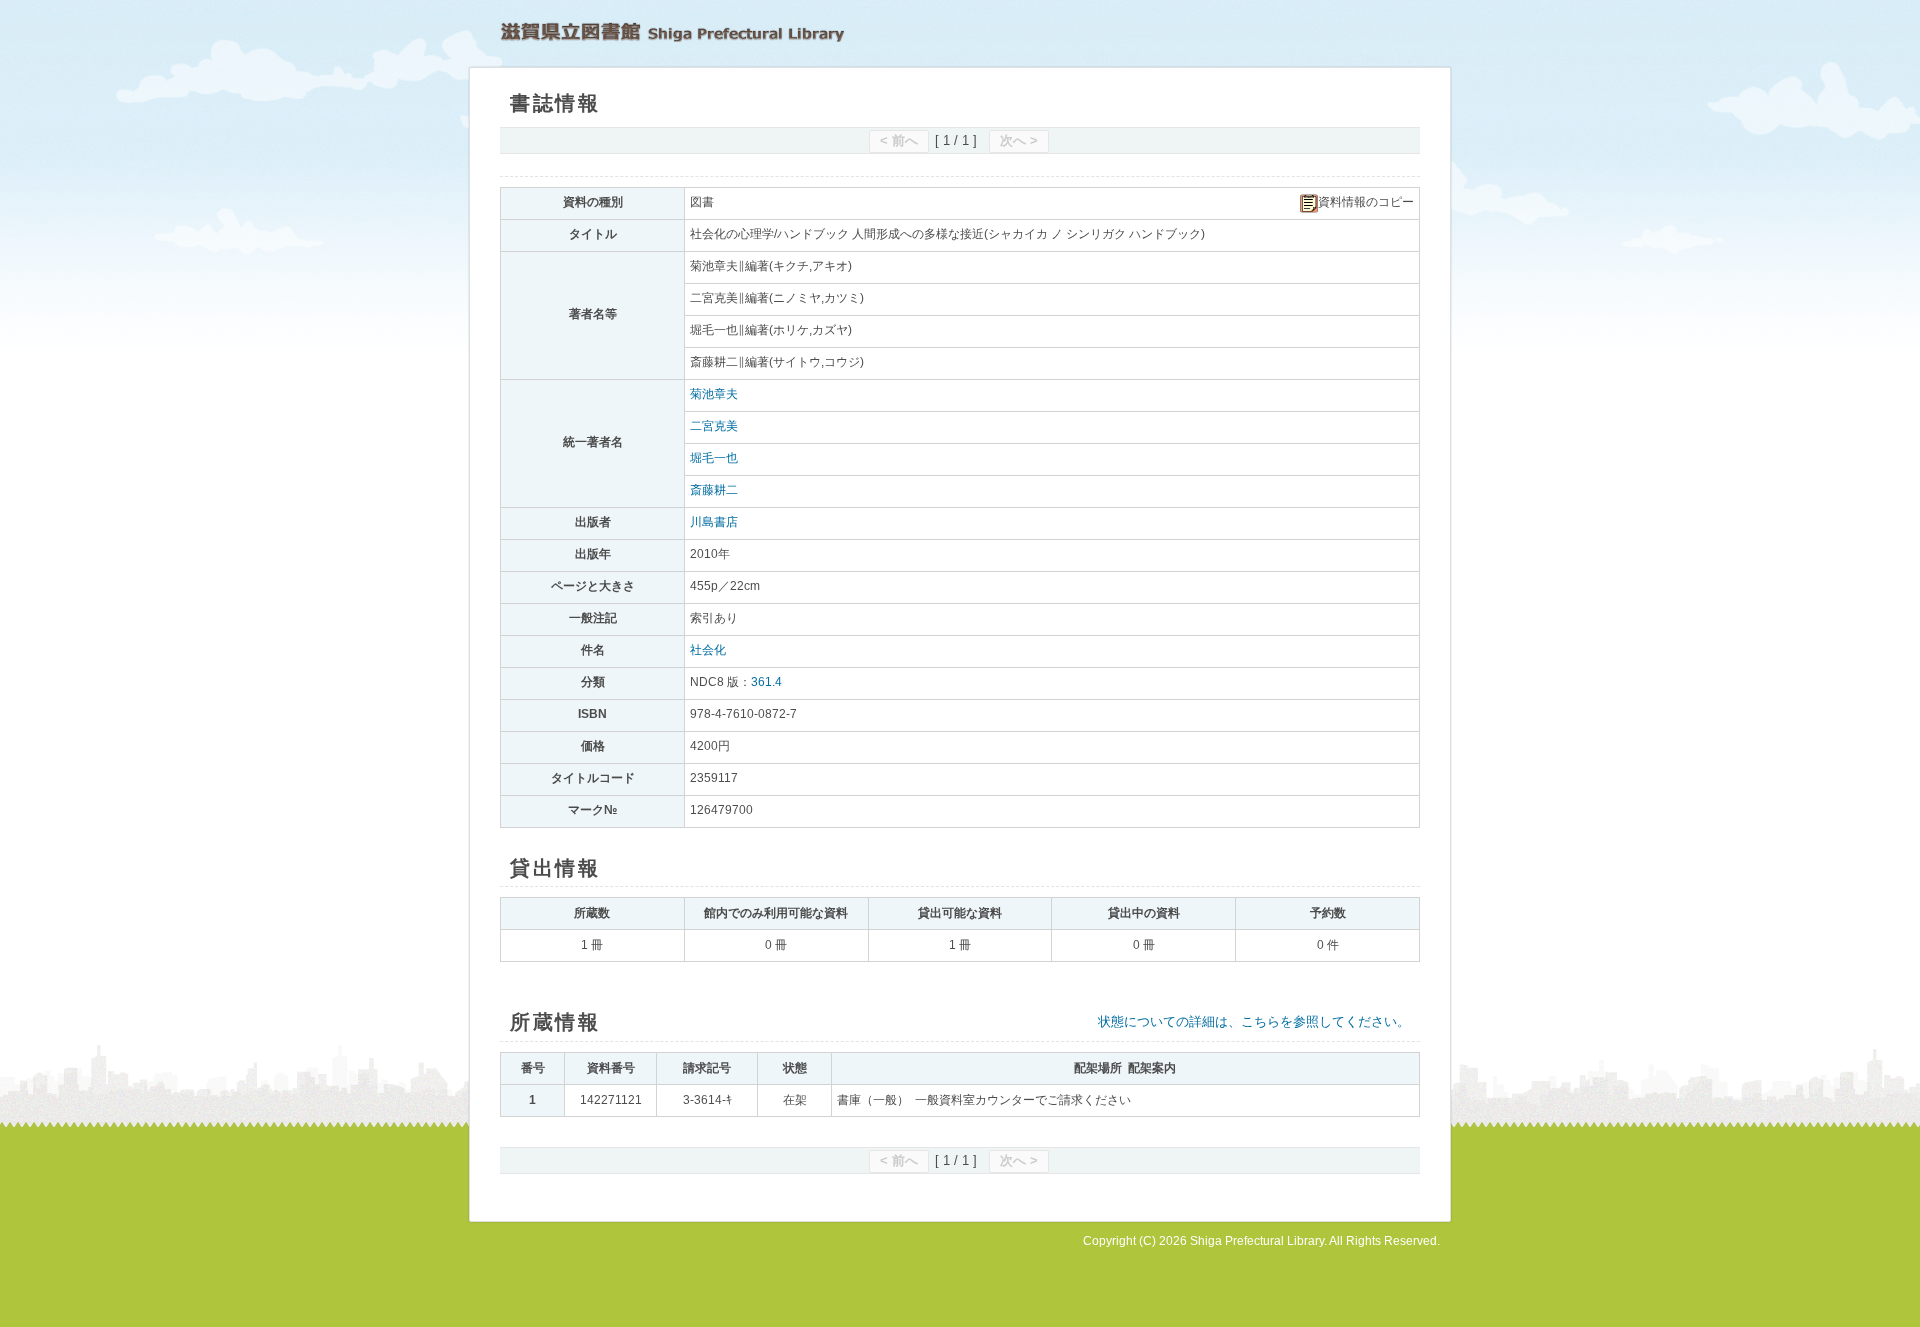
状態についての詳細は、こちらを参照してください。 (1254, 1021)
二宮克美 (714, 426)
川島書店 (714, 522)
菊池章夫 (714, 394)
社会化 (708, 650)
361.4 (766, 682)
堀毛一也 (714, 458)
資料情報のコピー (1366, 202)
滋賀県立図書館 (672, 32)
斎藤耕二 (714, 490)
